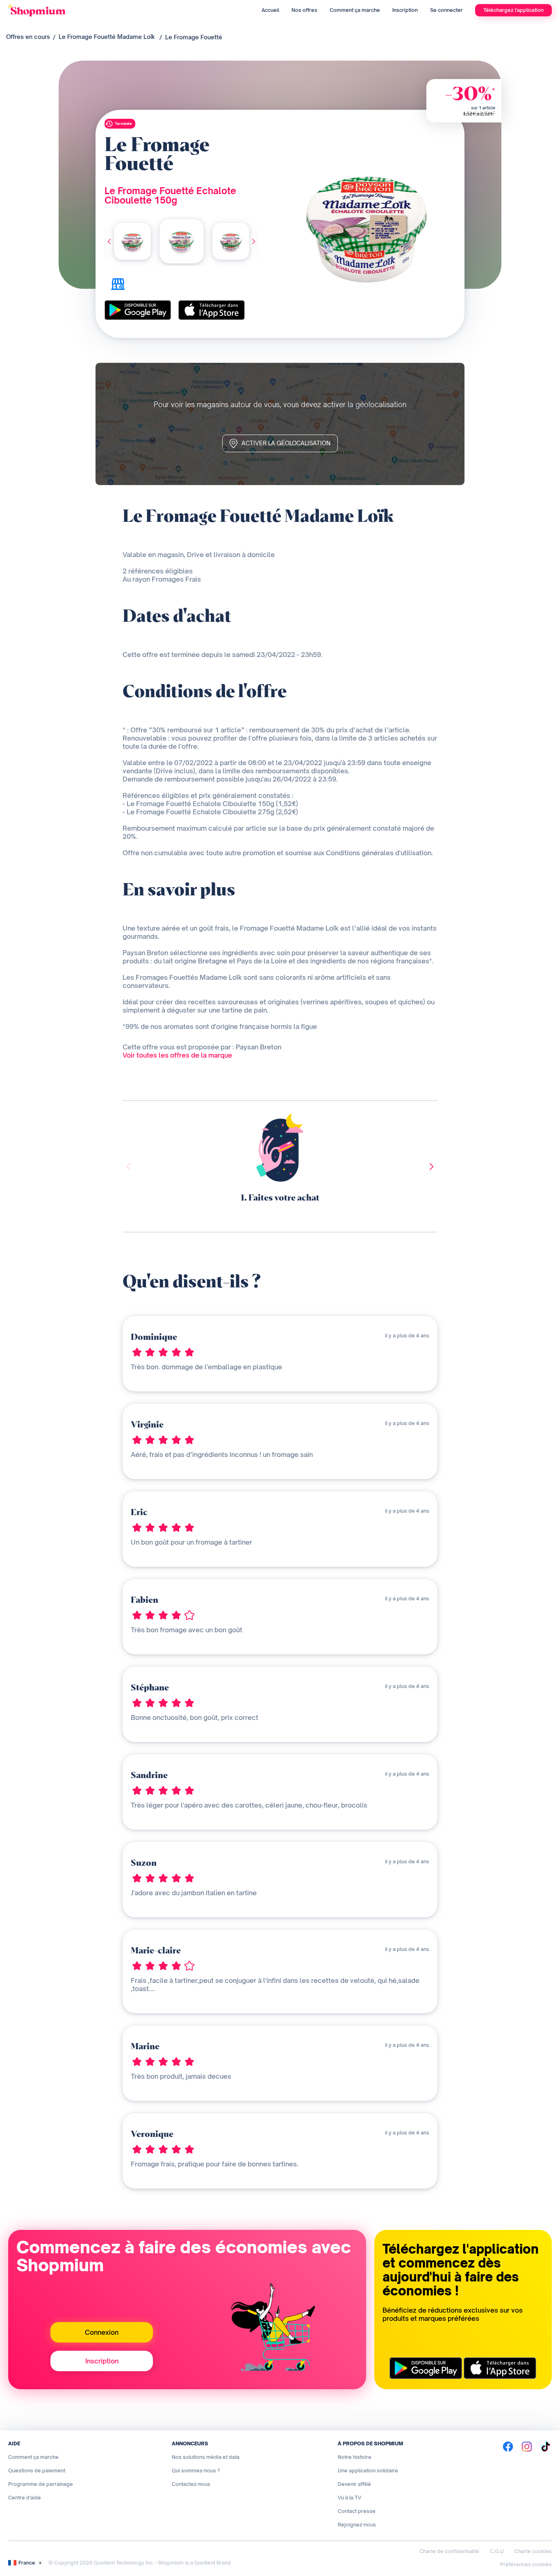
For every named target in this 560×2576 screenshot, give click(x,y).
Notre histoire (355, 2457)
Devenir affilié (354, 2484)
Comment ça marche (355, 10)
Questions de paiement (37, 2471)
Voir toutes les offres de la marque (177, 1055)
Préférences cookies (526, 2564)
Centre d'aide (25, 2498)
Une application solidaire (368, 2471)
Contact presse (357, 2511)
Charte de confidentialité (449, 2551)
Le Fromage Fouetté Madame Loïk (107, 37)
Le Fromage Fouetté (194, 37)
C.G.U (497, 2551)
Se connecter (446, 10)
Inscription (405, 10)
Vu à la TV (349, 2498)
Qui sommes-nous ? (196, 2471)
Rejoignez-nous (357, 2525)
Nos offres (304, 10)
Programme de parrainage (41, 2484)
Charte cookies (533, 2551)
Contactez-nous (191, 2484)
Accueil (270, 10)
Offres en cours (28, 37)
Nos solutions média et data (206, 2457)
